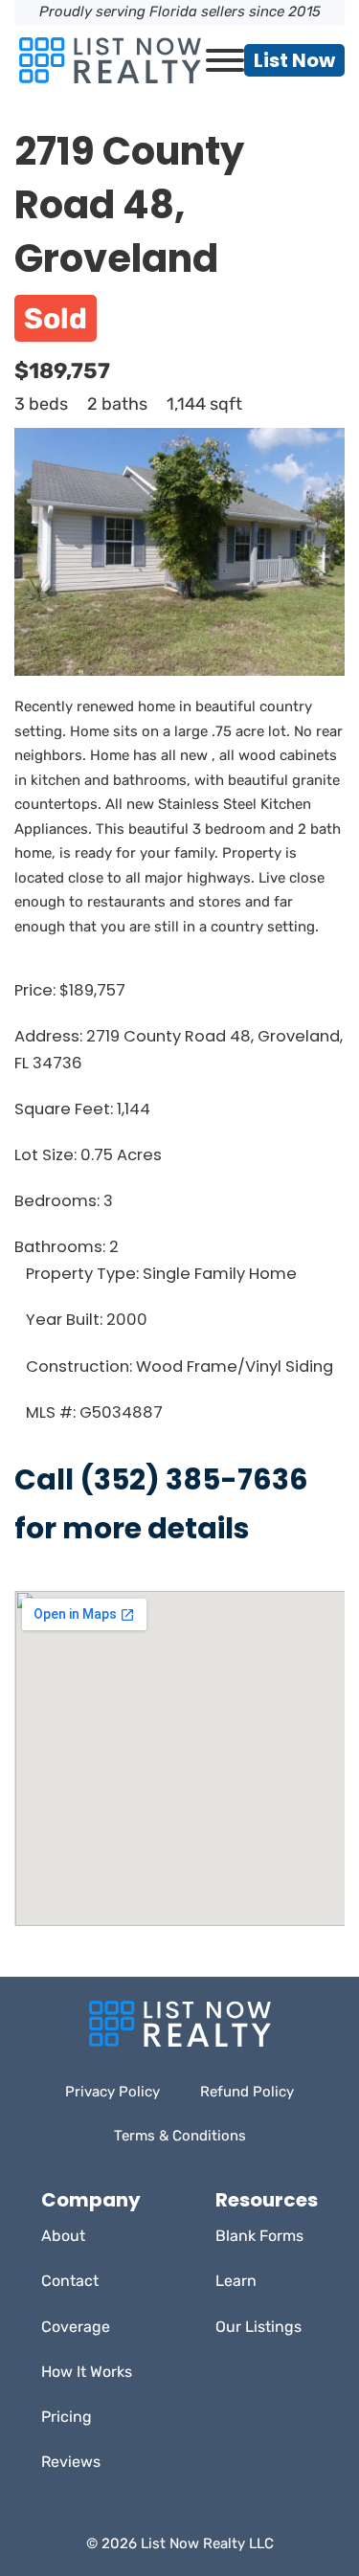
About (63, 2236)
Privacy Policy (112, 2092)
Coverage (76, 2327)
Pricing (67, 2417)
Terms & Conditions (180, 2136)
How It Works (87, 2372)
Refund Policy (247, 2092)
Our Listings (258, 2327)
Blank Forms (259, 2236)
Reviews (71, 2462)
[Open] (225, 60)
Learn (236, 2281)
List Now (294, 60)
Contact (70, 2281)
